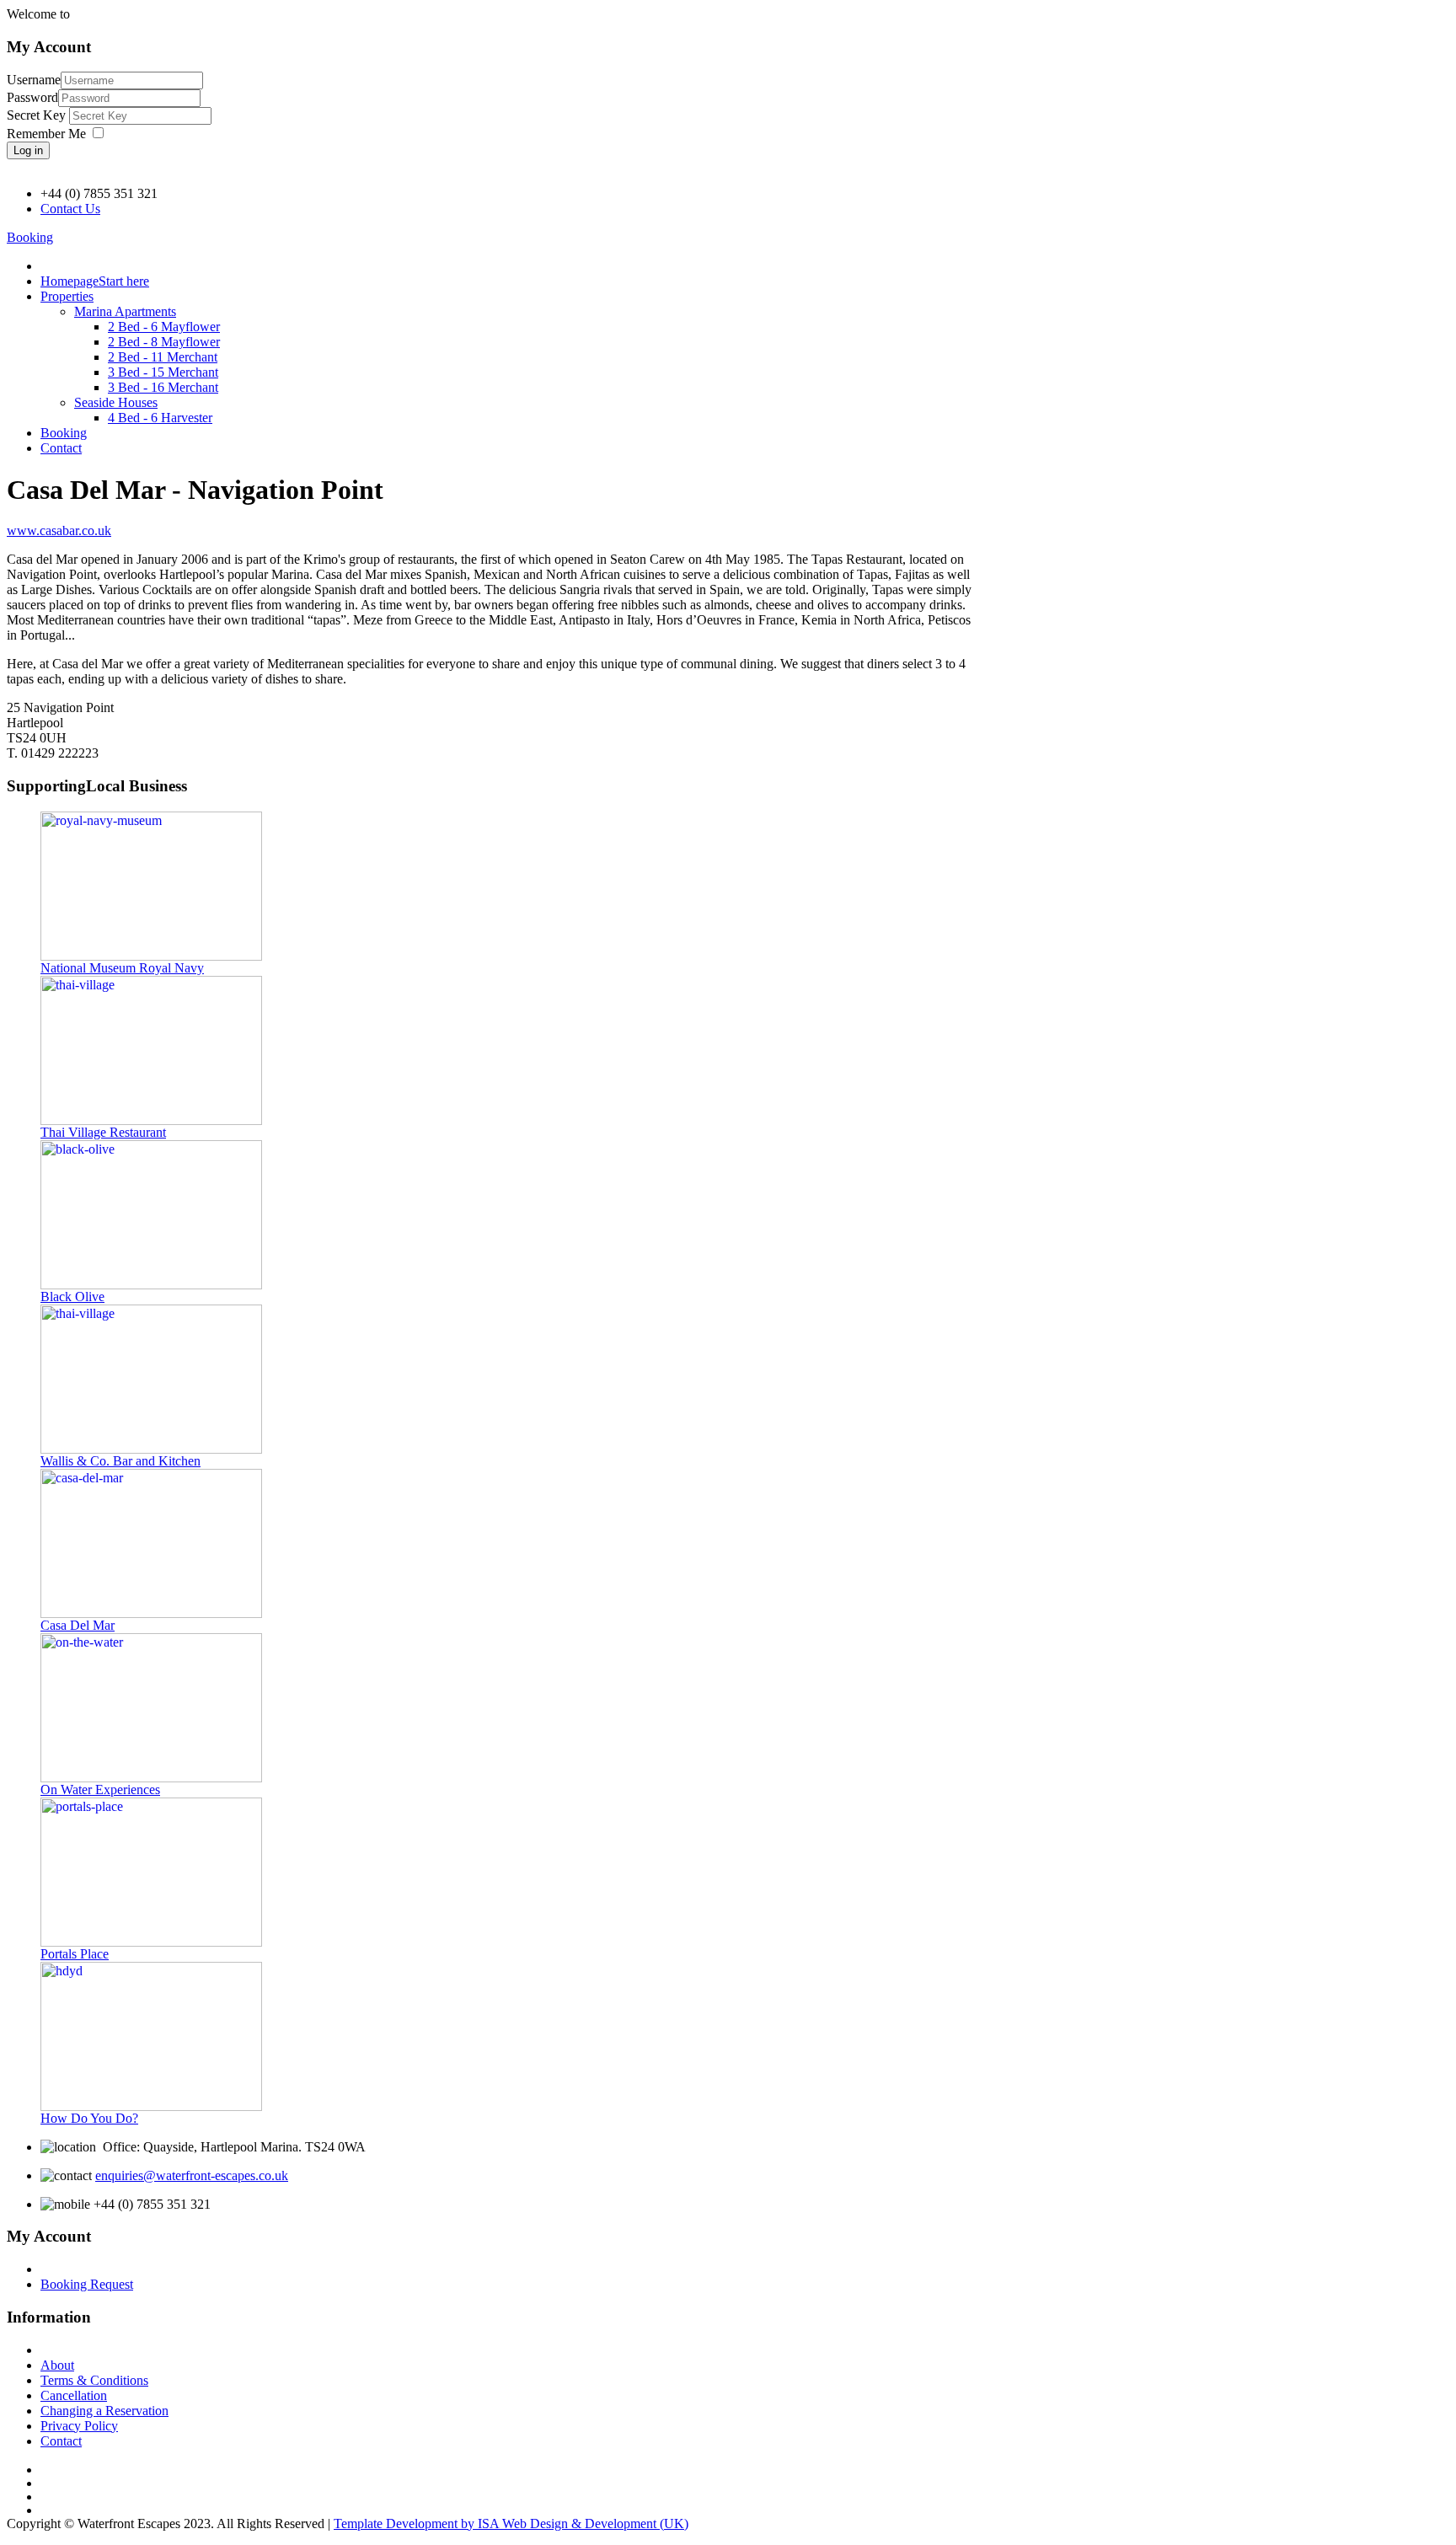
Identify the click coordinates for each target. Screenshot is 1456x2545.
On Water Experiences (100, 1790)
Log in (28, 150)
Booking (30, 237)
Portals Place (75, 1954)
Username (34, 80)
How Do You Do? (89, 2118)
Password (32, 97)
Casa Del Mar (78, 1625)
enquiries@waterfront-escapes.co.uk (192, 2175)
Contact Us (70, 209)
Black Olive (72, 1297)
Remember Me (46, 134)
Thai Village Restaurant (103, 1132)
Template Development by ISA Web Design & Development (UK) (511, 2524)
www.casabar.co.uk (59, 530)
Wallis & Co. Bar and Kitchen (120, 1461)
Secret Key (38, 115)
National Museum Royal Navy (122, 968)
